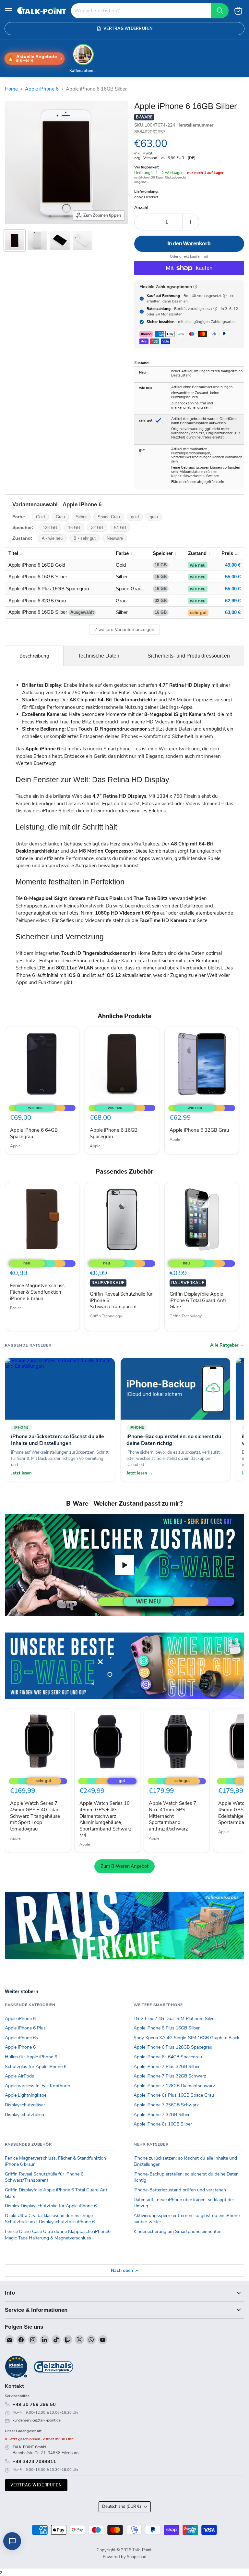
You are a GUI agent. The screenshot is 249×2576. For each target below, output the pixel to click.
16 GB (74, 528)
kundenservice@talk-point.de (37, 2420)
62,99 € (233, 601)
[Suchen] (220, 11)
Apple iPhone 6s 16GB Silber (163, 2124)
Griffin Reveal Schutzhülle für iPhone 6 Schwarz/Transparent (44, 2177)
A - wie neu (52, 538)
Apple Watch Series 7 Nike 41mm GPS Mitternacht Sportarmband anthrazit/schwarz (172, 1816)
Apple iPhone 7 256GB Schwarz (166, 2105)
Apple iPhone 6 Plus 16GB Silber (167, 2028)
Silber (81, 517)
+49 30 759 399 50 (34, 2404)
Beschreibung (34, 656)
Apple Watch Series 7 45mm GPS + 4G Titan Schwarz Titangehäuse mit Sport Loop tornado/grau (35, 1816)
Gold (40, 517)
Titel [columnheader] (13, 553)
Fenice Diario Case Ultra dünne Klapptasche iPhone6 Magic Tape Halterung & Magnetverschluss (58, 2235)
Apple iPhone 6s (21, 2038)
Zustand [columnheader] (197, 553)
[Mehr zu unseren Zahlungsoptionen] (195, 287)
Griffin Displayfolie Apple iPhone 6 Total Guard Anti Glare (198, 1300)
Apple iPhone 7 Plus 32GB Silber (167, 2067)
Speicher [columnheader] (163, 553)
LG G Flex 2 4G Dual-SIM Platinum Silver (175, 2019)
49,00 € (233, 565)
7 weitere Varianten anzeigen (124, 629)
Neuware (115, 538)
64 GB (120, 528)
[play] (124, 1565)
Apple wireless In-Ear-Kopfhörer (38, 2086)
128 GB (50, 528)
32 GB (97, 528)
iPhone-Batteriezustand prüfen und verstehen (180, 2190)
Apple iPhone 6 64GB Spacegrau (34, 1133)
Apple (15, 1146)
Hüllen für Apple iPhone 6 (31, 2057)
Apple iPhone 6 (42, 89)
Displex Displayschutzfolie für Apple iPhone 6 (51, 2206)
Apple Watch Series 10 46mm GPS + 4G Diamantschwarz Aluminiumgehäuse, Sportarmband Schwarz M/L (106, 1819)
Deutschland (122, 2507)
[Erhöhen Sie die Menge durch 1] (191, 222)
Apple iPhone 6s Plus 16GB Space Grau (174, 2095)
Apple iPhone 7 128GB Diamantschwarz (174, 2086)
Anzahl (141, 208)
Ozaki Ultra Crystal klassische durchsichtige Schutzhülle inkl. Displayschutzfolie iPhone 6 (50, 2219)
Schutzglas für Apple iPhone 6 (36, 2067)
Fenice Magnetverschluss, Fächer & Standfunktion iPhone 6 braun (38, 1292)
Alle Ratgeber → (227, 1345)
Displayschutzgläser (25, 2105)
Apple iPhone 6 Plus (25, 2028)
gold (135, 517)
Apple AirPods (19, 2076)
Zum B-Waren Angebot (124, 1866)
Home (11, 89)
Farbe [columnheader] (122, 553)
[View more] (124, 1666)
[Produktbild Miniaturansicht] (15, 240)
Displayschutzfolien (24, 2115)
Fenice (16, 1308)
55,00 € (233, 577)
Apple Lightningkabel (26, 2095)
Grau (60, 517)
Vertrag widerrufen (36, 2485)
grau (154, 517)
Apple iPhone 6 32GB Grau (199, 1130)
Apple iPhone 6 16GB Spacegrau (114, 1133)
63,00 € (233, 612)
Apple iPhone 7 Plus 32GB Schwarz (170, 2076)
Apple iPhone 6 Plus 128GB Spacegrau (173, 2047)
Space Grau (109, 517)
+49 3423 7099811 (34, 2461)
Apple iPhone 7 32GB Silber (162, 2115)
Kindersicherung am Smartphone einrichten (178, 2231)
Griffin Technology (106, 1316)
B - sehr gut (85, 538)
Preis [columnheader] (227, 553)
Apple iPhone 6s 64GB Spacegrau (168, 2057)
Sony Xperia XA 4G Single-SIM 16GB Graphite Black (186, 2038)
